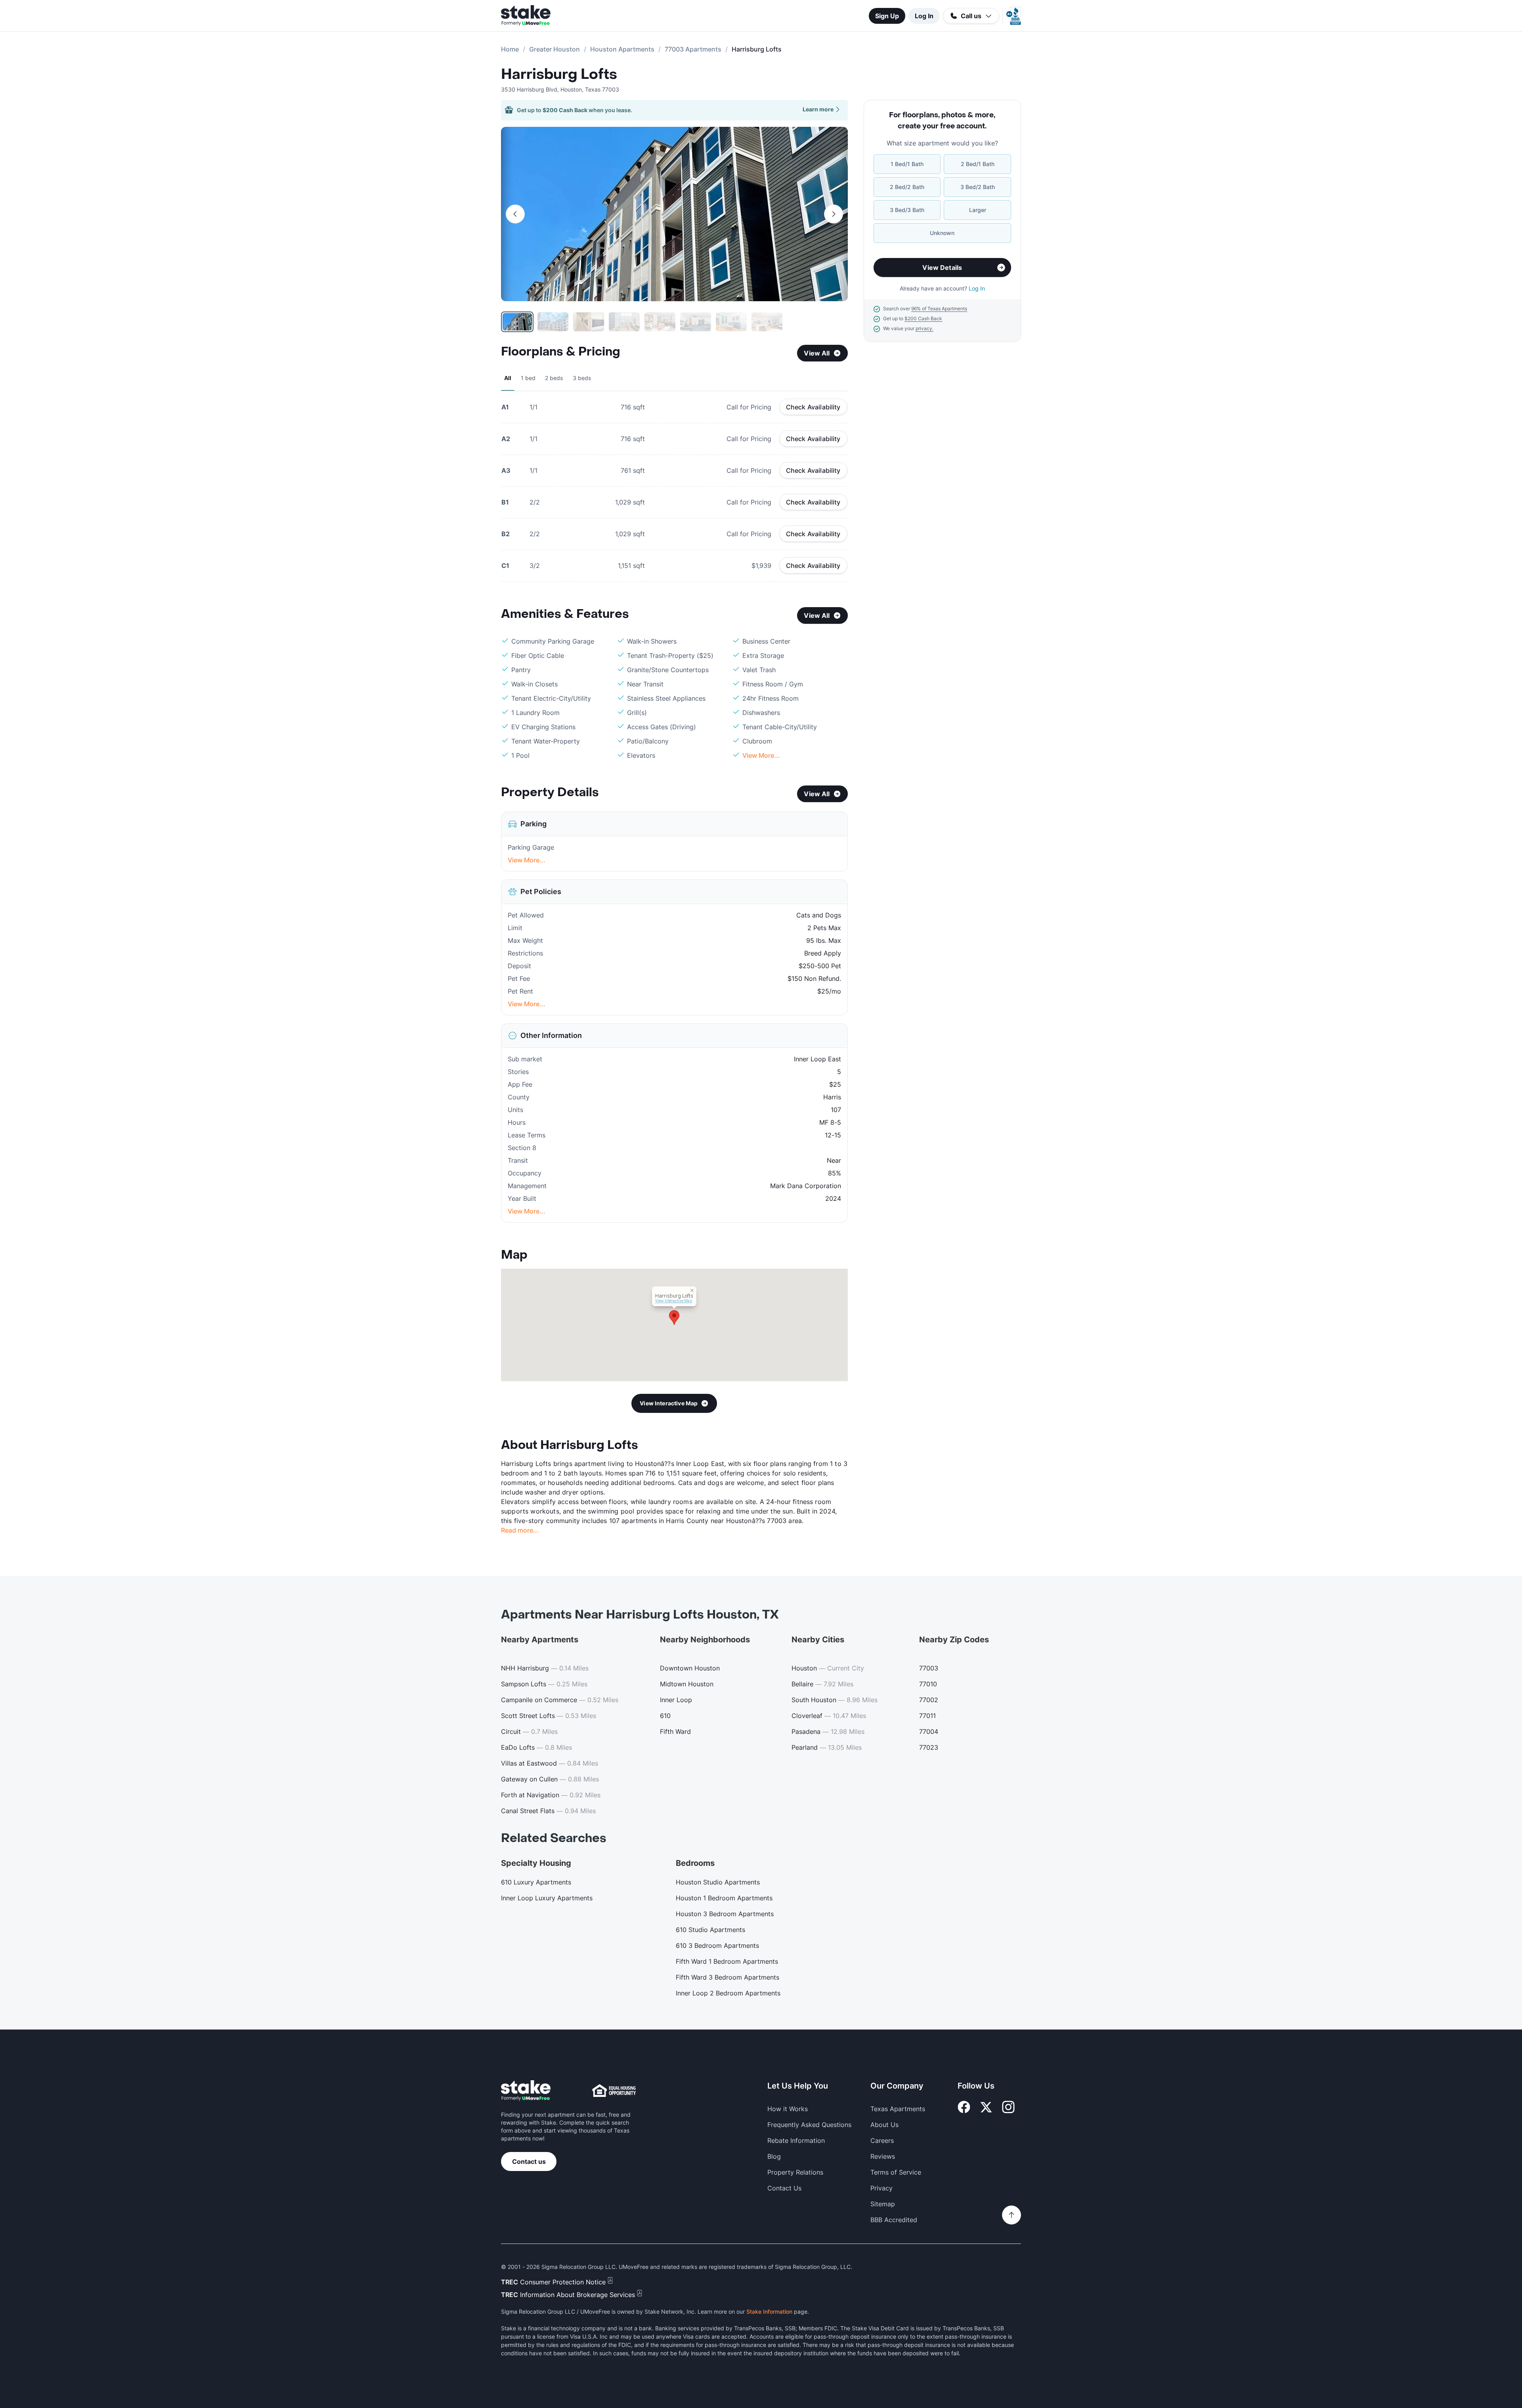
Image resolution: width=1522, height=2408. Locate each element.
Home (510, 49)
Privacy (881, 2188)
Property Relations (795, 2172)
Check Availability (813, 407)
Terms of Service (896, 2172)
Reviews (883, 2156)
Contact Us (784, 2188)
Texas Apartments (898, 2109)
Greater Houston (554, 49)
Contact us (529, 2161)
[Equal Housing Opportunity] (614, 2091)
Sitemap (883, 2204)
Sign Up (887, 16)
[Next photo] (834, 214)
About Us (884, 2125)
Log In (924, 16)
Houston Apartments (622, 49)
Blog (774, 2156)
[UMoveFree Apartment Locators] (526, 2091)
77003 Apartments (693, 49)
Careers (882, 2140)
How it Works (788, 2109)
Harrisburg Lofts (559, 75)
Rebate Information (796, 2140)
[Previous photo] (515, 214)
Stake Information (769, 2311)
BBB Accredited (894, 2220)
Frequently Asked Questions (809, 2125)
